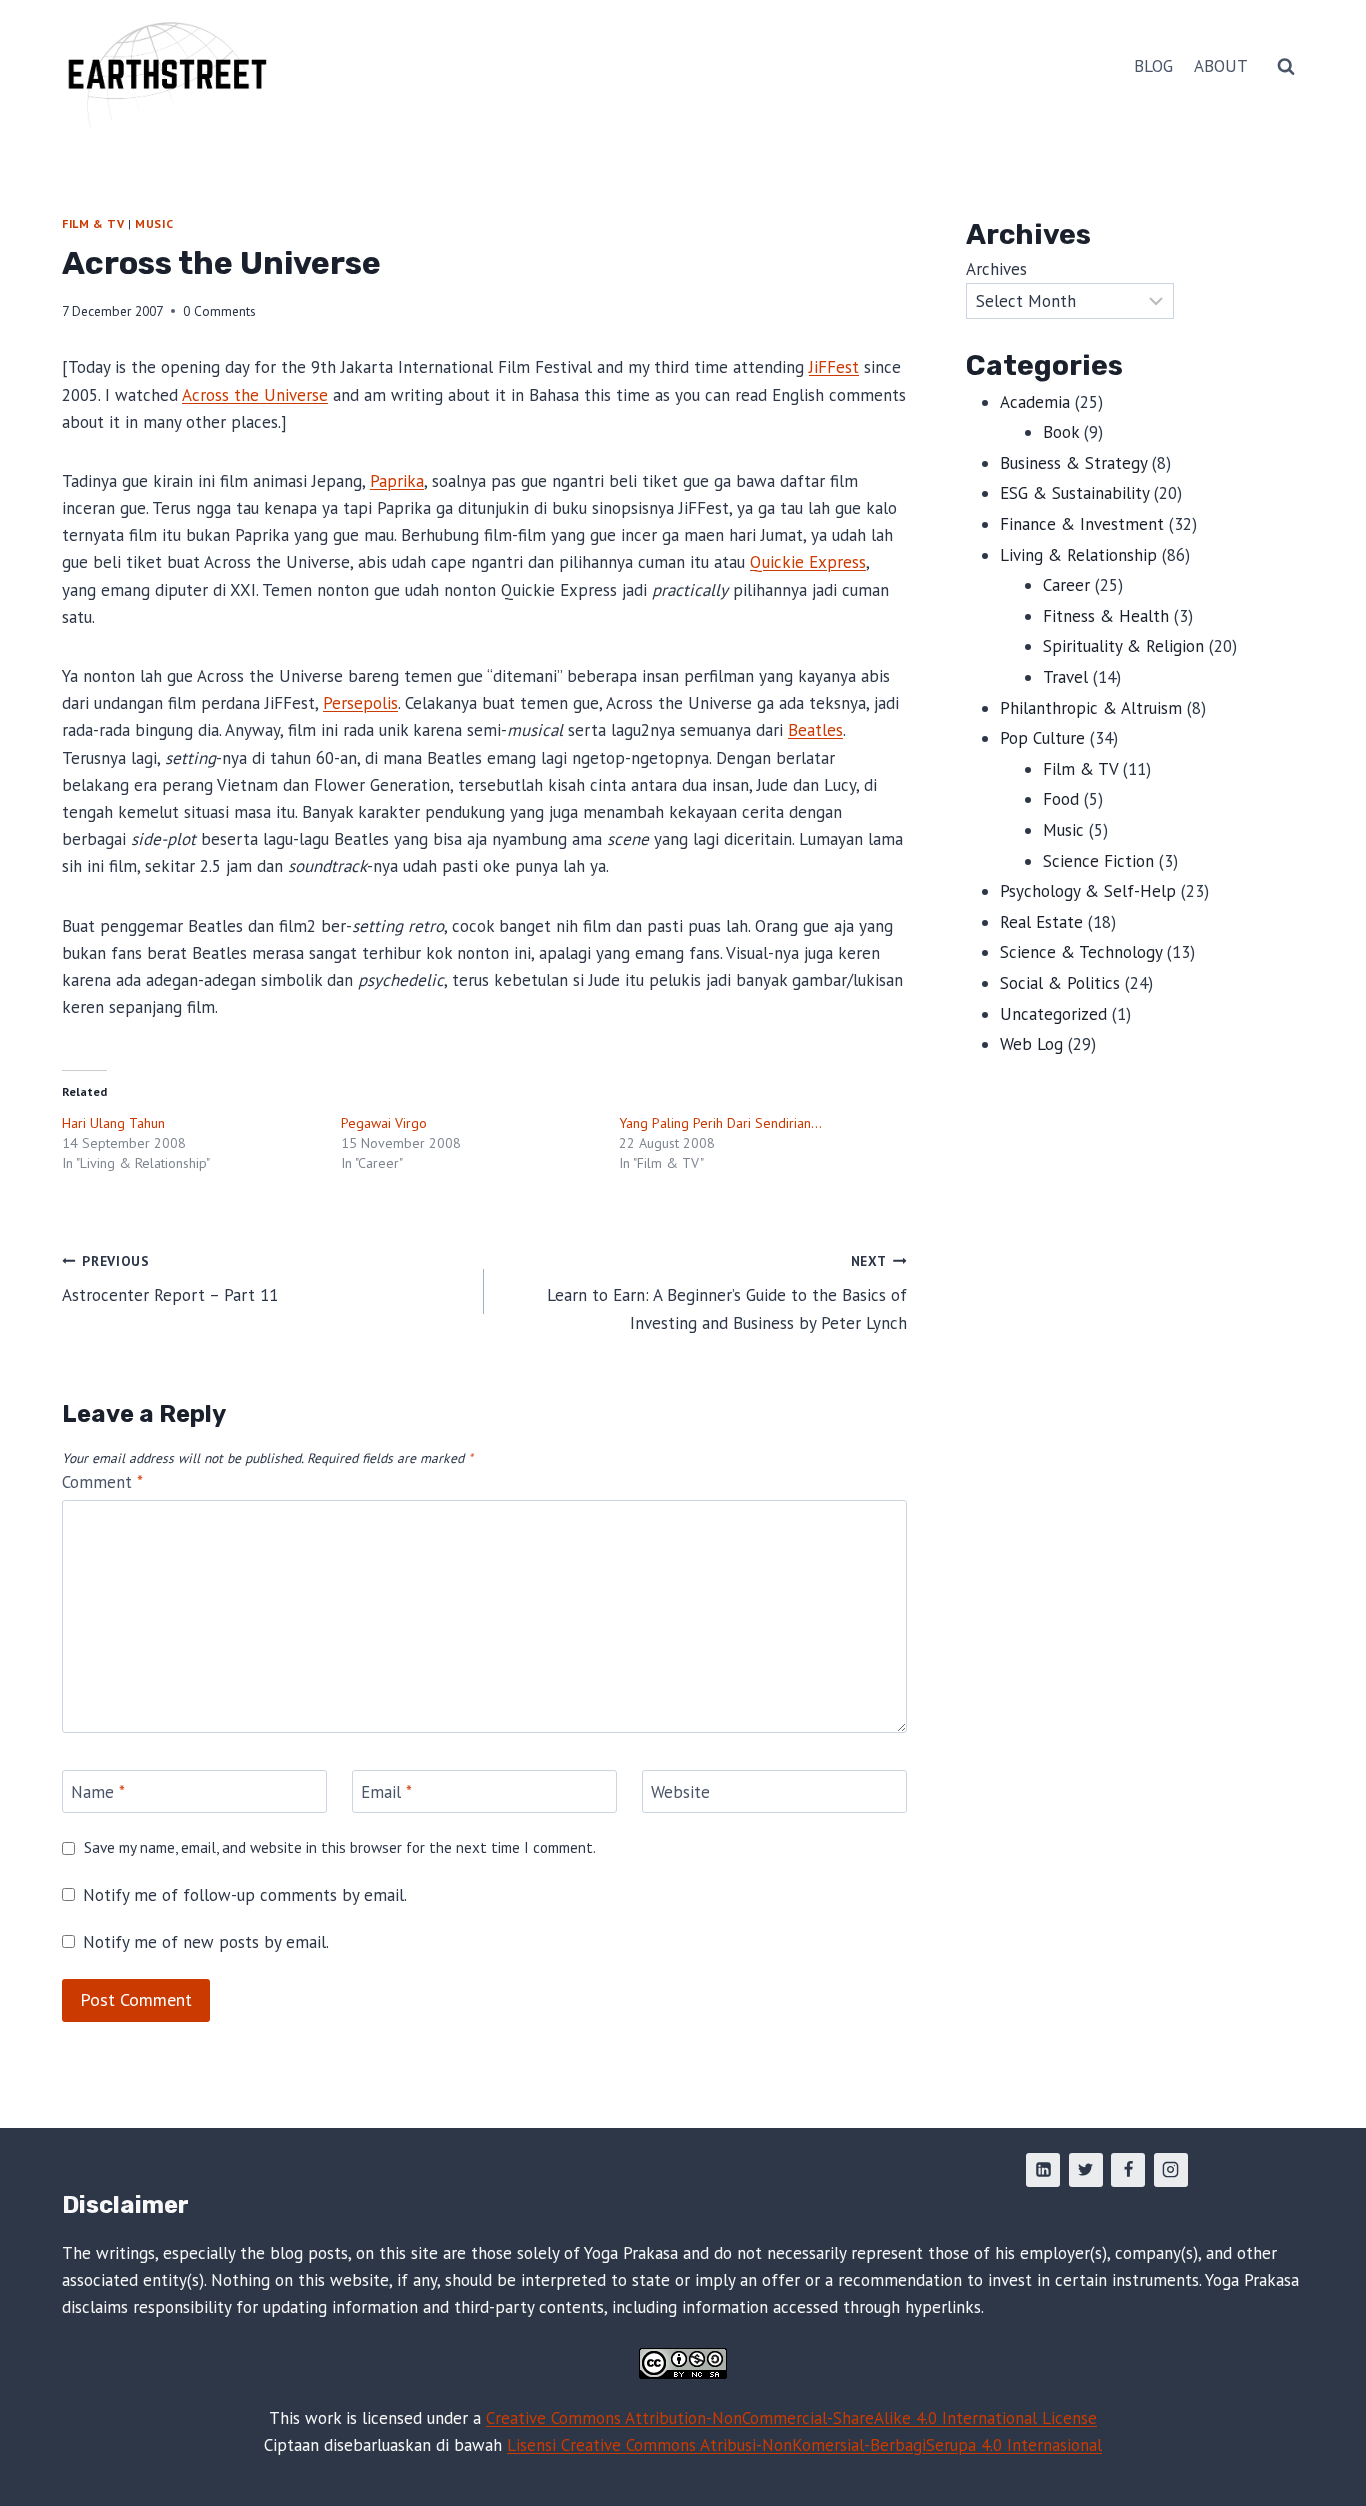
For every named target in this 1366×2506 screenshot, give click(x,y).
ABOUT (1221, 66)
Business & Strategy (1073, 463)
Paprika (397, 481)
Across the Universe (255, 395)
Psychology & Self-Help (1088, 891)
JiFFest (834, 367)
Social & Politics (1060, 983)
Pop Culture (1042, 738)
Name (98, 1792)
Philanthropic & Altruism (1091, 708)
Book (1061, 432)
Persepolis (360, 703)
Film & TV (93, 223)
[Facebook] (1128, 2170)
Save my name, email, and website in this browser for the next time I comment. (340, 1847)
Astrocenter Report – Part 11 (170, 1279)
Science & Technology (1081, 952)
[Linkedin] (1043, 2170)
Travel (1065, 677)
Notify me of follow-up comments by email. (245, 1895)
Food (1061, 799)
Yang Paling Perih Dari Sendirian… (720, 1123)
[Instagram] (1171, 2170)
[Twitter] (1086, 2170)
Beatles (815, 730)
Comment (102, 1482)
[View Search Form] (1286, 67)
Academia (1035, 402)
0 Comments (219, 311)
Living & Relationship (1078, 555)
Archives (996, 269)
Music (154, 223)
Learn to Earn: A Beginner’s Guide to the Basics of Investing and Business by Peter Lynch (726, 1293)
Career (1066, 585)
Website (680, 1792)
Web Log (1031, 1044)
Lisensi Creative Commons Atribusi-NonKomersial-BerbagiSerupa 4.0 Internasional (804, 2445)
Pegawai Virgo (384, 1123)
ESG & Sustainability (1074, 493)
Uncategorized (1053, 1014)
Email (386, 1792)
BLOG (1153, 66)
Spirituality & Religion (1123, 646)
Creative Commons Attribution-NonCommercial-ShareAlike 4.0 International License (791, 2418)
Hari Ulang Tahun (113, 1123)
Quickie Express (808, 562)
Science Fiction (1098, 861)
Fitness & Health (1106, 616)
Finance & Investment (1082, 524)
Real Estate (1041, 922)
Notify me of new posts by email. (206, 1942)
